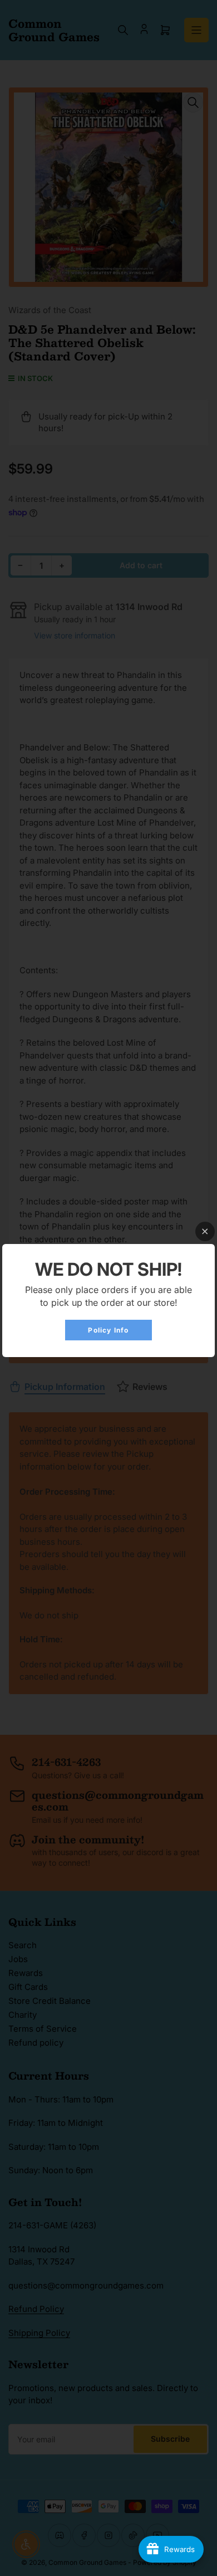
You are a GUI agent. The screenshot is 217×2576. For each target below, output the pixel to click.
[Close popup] (205, 1231)
